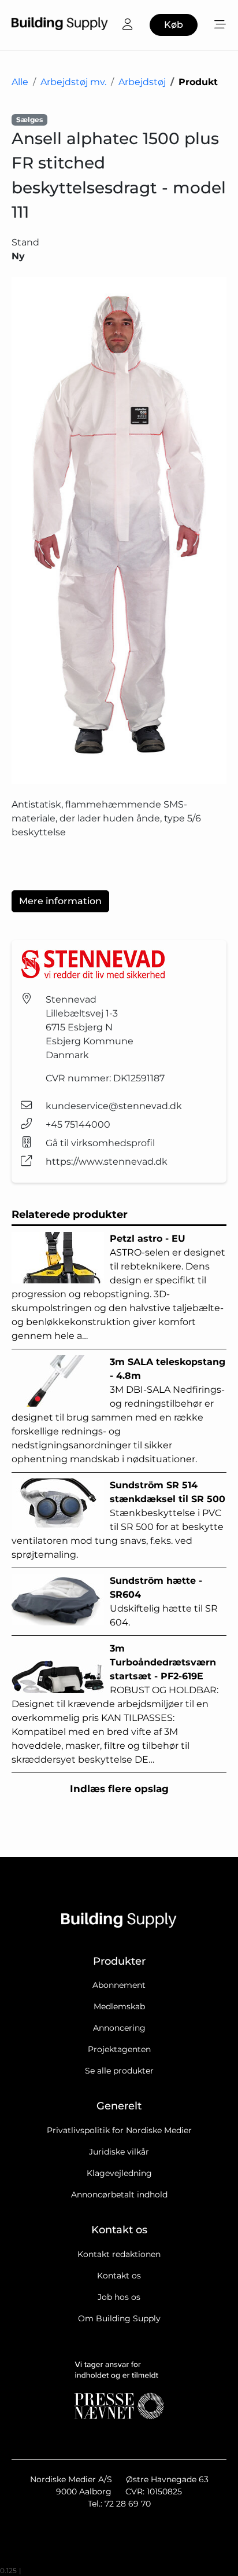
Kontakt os (119, 2276)
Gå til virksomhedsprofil (100, 1143)
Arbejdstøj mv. (73, 82)
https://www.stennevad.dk (107, 1162)
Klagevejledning (119, 2173)
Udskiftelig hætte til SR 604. (164, 1601)
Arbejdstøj (142, 82)
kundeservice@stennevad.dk (114, 1106)
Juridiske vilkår (119, 2152)
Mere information (60, 901)
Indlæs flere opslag (119, 1789)
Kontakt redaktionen (119, 2254)
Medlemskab (119, 2006)
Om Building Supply (119, 2318)
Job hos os (119, 2297)
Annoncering (119, 2028)
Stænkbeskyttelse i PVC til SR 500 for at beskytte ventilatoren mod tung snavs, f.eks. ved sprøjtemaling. (118, 1520)
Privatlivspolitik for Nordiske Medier (119, 2130)
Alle (20, 82)
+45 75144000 (78, 1124)
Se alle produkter (119, 2071)
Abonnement (119, 1985)
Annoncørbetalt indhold (119, 2195)
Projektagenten (119, 2049)
